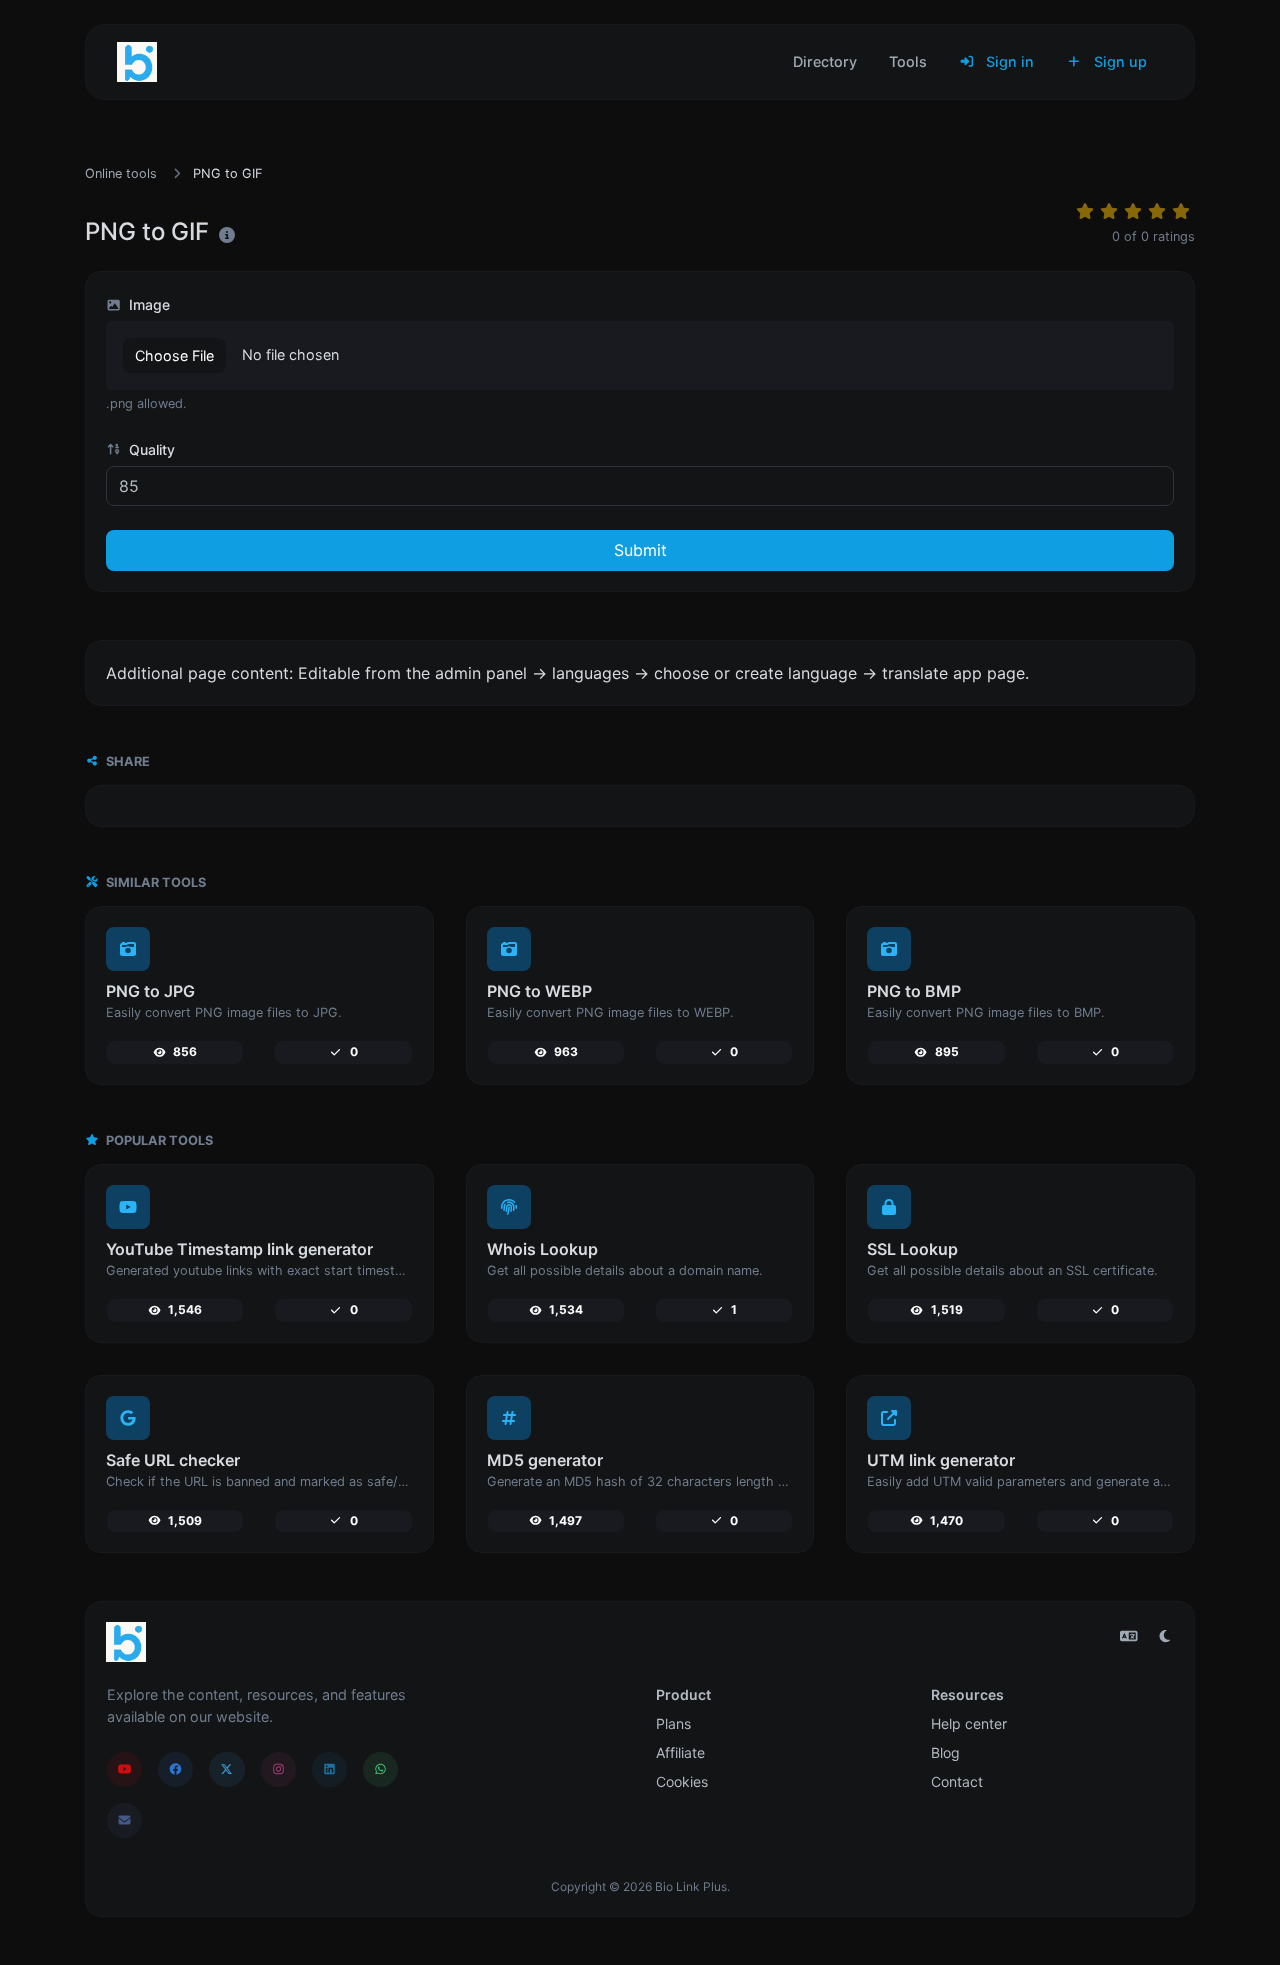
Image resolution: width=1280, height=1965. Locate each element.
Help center (969, 1723)
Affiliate (680, 1752)
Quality (150, 449)
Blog (945, 1752)
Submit (640, 550)
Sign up (1118, 61)
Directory (825, 61)
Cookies (682, 1781)
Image (147, 304)
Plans (673, 1723)
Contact (957, 1781)
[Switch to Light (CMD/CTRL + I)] (1165, 1636)
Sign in (1008, 61)
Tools (908, 61)
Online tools (121, 173)
